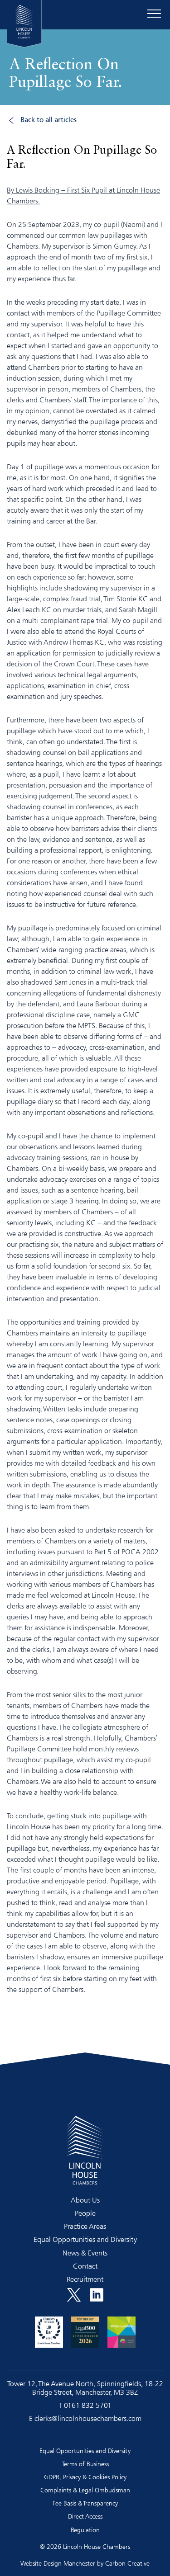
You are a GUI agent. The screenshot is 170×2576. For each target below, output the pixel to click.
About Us (85, 2200)
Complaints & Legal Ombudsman (85, 2490)
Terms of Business (85, 2464)
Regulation (85, 2530)
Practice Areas (85, 2226)
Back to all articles (49, 120)
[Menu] (154, 14)
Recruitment (85, 2279)
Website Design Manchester (58, 2563)
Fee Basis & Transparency (85, 2503)
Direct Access (85, 2516)
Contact (85, 2266)
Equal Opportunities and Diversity (85, 2239)
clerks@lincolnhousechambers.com (88, 2418)
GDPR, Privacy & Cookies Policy (85, 2477)
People (85, 2213)
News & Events (85, 2253)
